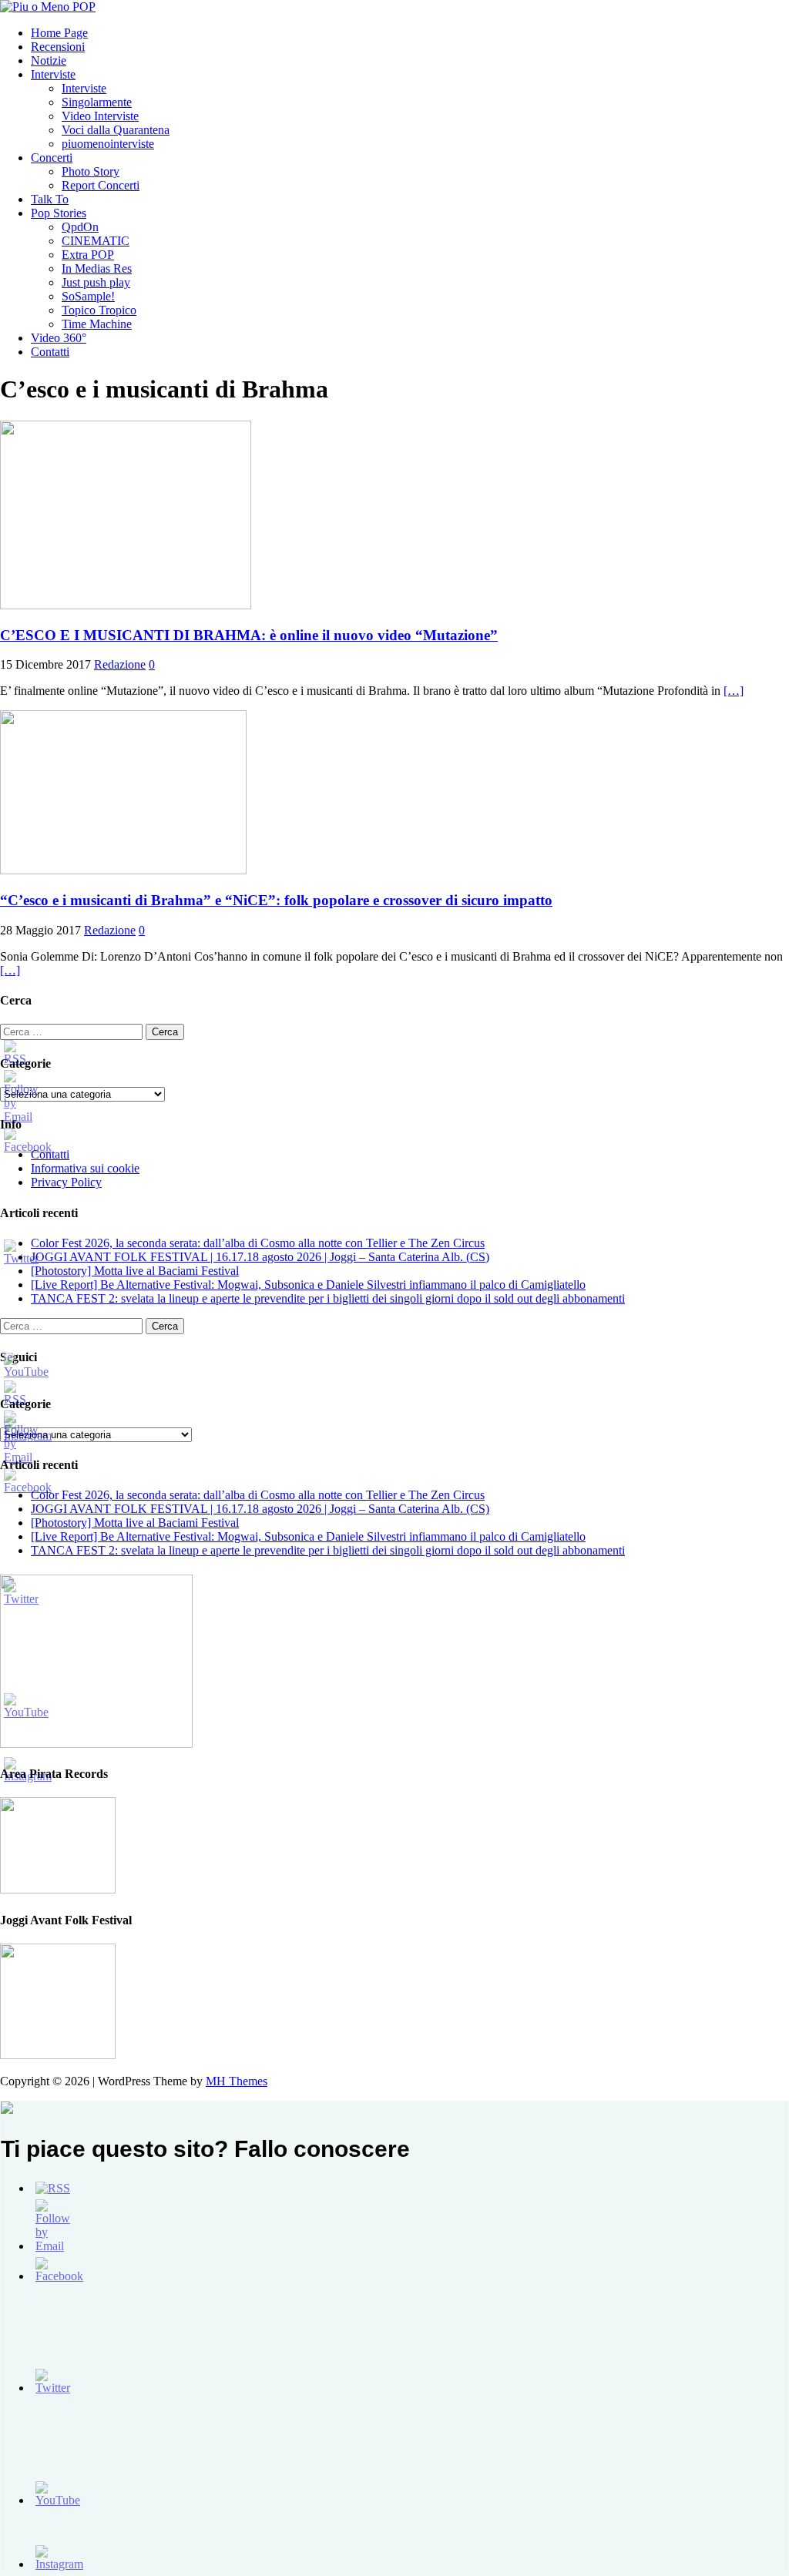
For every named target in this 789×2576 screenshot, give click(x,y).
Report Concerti (101, 185)
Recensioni (58, 47)
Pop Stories (59, 213)
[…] (734, 691)
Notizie (49, 60)
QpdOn (80, 227)
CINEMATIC (96, 241)
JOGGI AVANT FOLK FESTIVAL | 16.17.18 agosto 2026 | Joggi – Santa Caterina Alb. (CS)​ (260, 1257)
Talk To (50, 199)
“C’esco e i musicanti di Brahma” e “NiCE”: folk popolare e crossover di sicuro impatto (276, 900)
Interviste (53, 74)
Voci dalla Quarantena (116, 130)
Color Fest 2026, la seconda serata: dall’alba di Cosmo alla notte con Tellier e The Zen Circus (258, 1243)
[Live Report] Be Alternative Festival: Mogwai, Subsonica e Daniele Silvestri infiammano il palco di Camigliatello (308, 1285)
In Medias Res (97, 268)
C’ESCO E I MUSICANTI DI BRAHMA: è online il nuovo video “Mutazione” (249, 635)
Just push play (96, 282)
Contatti (50, 352)
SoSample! (88, 296)
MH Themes (237, 2081)
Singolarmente (97, 102)
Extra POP (88, 255)
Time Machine (97, 324)
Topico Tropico (99, 310)
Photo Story (91, 171)
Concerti (52, 158)
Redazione (120, 664)
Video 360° (59, 338)
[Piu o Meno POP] (48, 7)
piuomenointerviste (108, 144)
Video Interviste (100, 116)
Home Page (59, 33)
